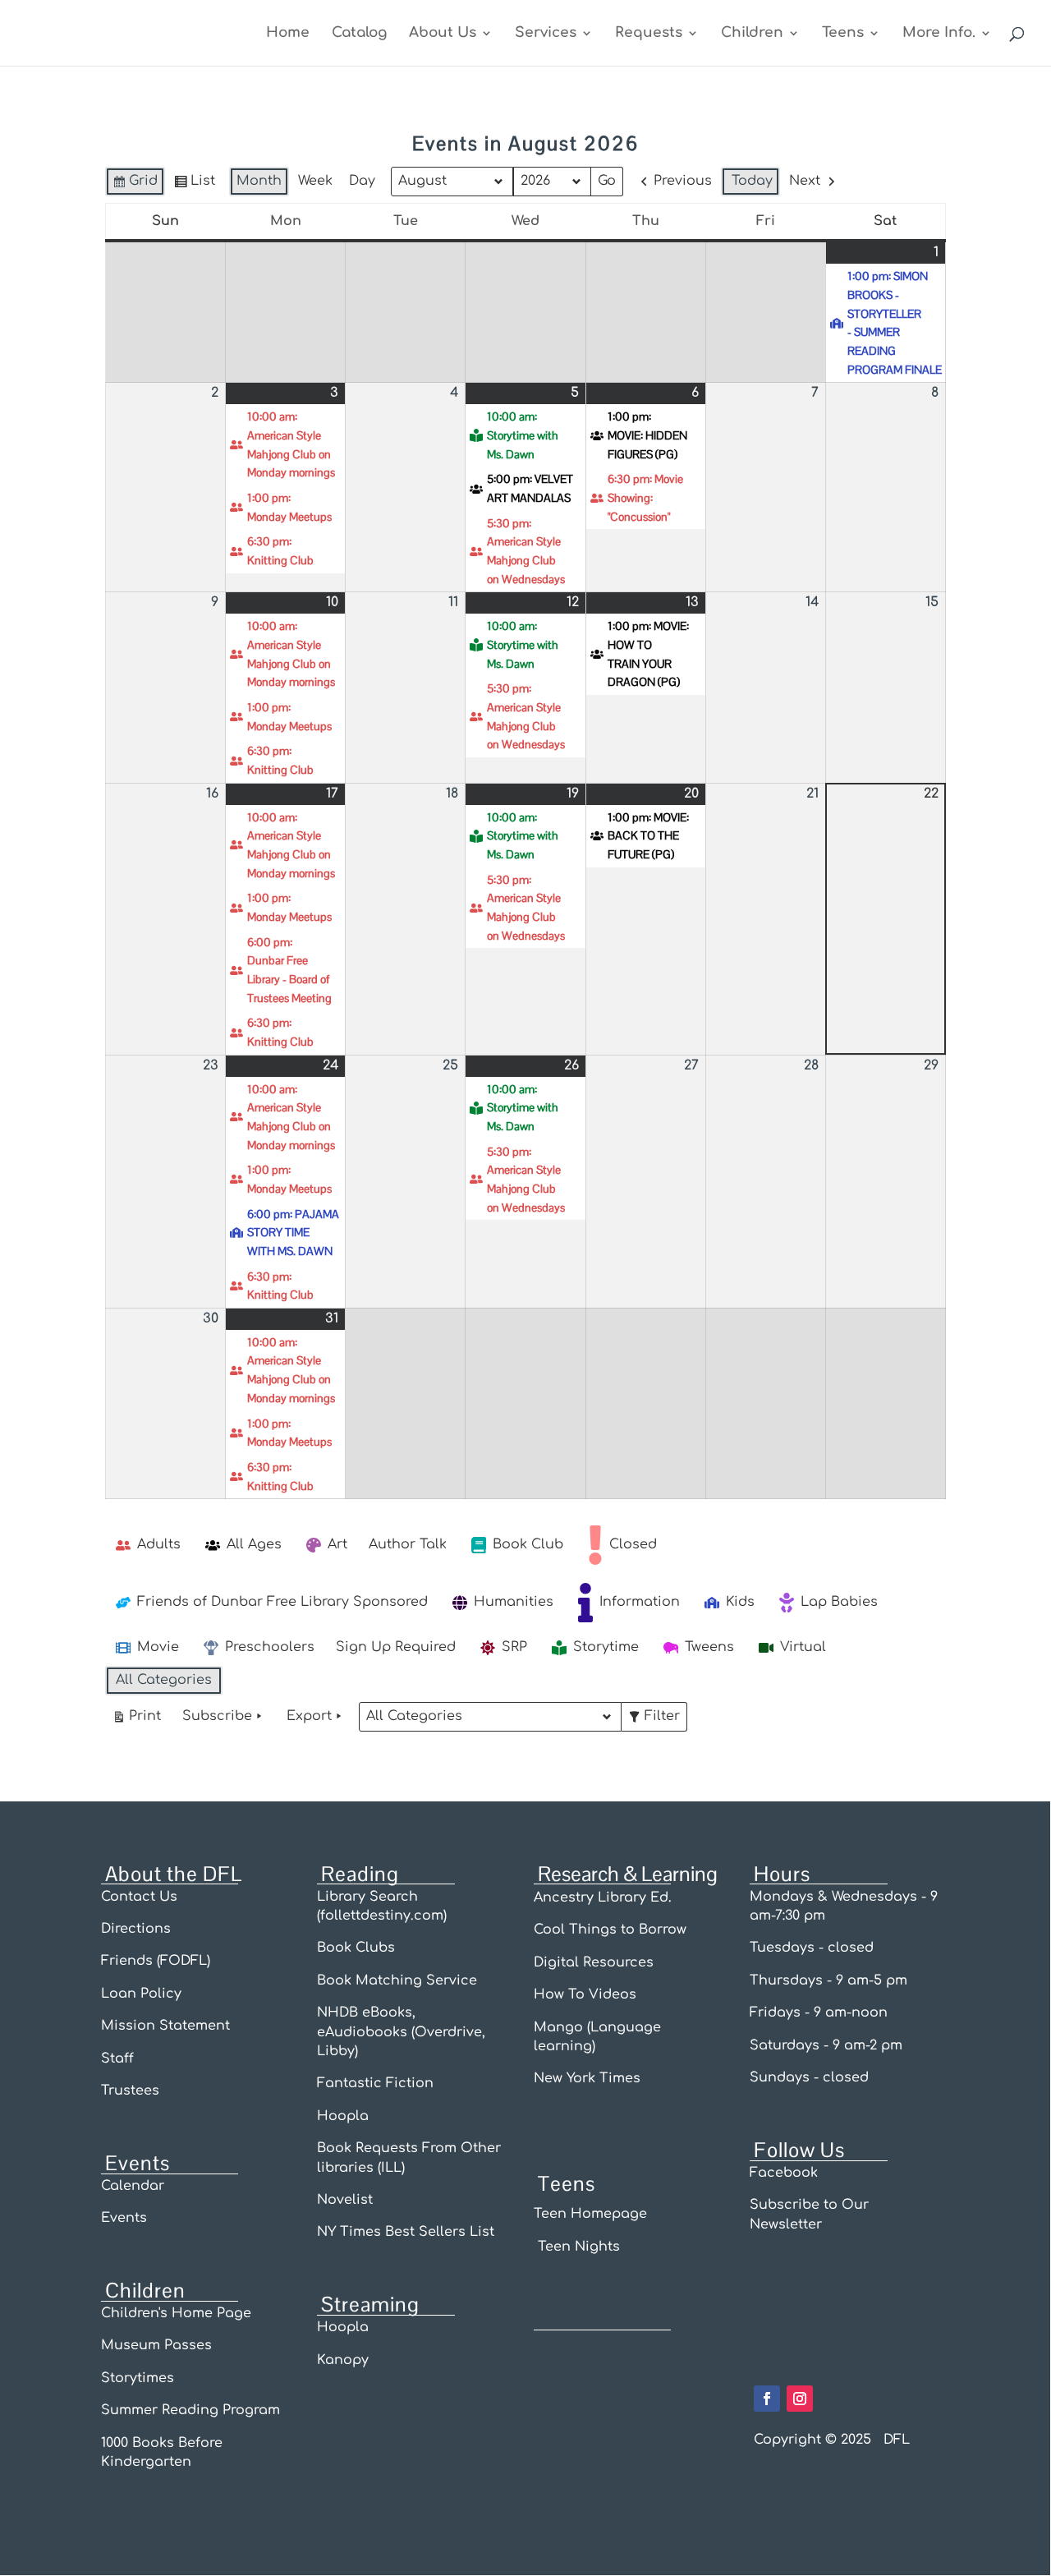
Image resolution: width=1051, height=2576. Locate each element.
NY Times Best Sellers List (406, 2232)
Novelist (345, 2200)
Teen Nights (577, 2247)
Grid (135, 185)
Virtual (803, 1647)
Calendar (133, 2186)
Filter (657, 1720)
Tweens (709, 1647)
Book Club (528, 1544)
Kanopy (343, 2360)
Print (136, 1720)
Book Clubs (356, 1948)
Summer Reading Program (190, 2410)
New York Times (587, 2078)
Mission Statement (165, 2026)
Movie (158, 1647)
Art (337, 1544)
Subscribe (217, 1716)
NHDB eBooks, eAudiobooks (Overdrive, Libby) (401, 2032)
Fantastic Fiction (375, 2083)
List (194, 185)
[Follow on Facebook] (767, 2399)
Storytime (606, 1647)
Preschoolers (270, 1647)
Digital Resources (594, 1962)
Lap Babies (839, 1602)
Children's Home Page (176, 2313)
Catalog (359, 34)
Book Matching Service (397, 1980)
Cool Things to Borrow (610, 1930)
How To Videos (585, 1994)
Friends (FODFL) (156, 1961)
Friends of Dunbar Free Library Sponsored (282, 1602)
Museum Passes (156, 2345)
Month (259, 181)
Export (309, 1716)
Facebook (784, 2173)
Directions (136, 1929)
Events (124, 2218)
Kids (740, 1602)
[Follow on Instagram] (800, 2399)
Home (288, 34)
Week (315, 181)
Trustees (130, 2091)
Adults (159, 1544)
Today (752, 181)
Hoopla (343, 2116)
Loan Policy (143, 1994)
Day (362, 181)
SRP (514, 1647)
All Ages (254, 1544)
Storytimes (138, 2378)
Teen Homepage (590, 2214)
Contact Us (139, 1897)
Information (640, 1602)
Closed (633, 1544)
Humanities (514, 1602)
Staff (117, 2058)
